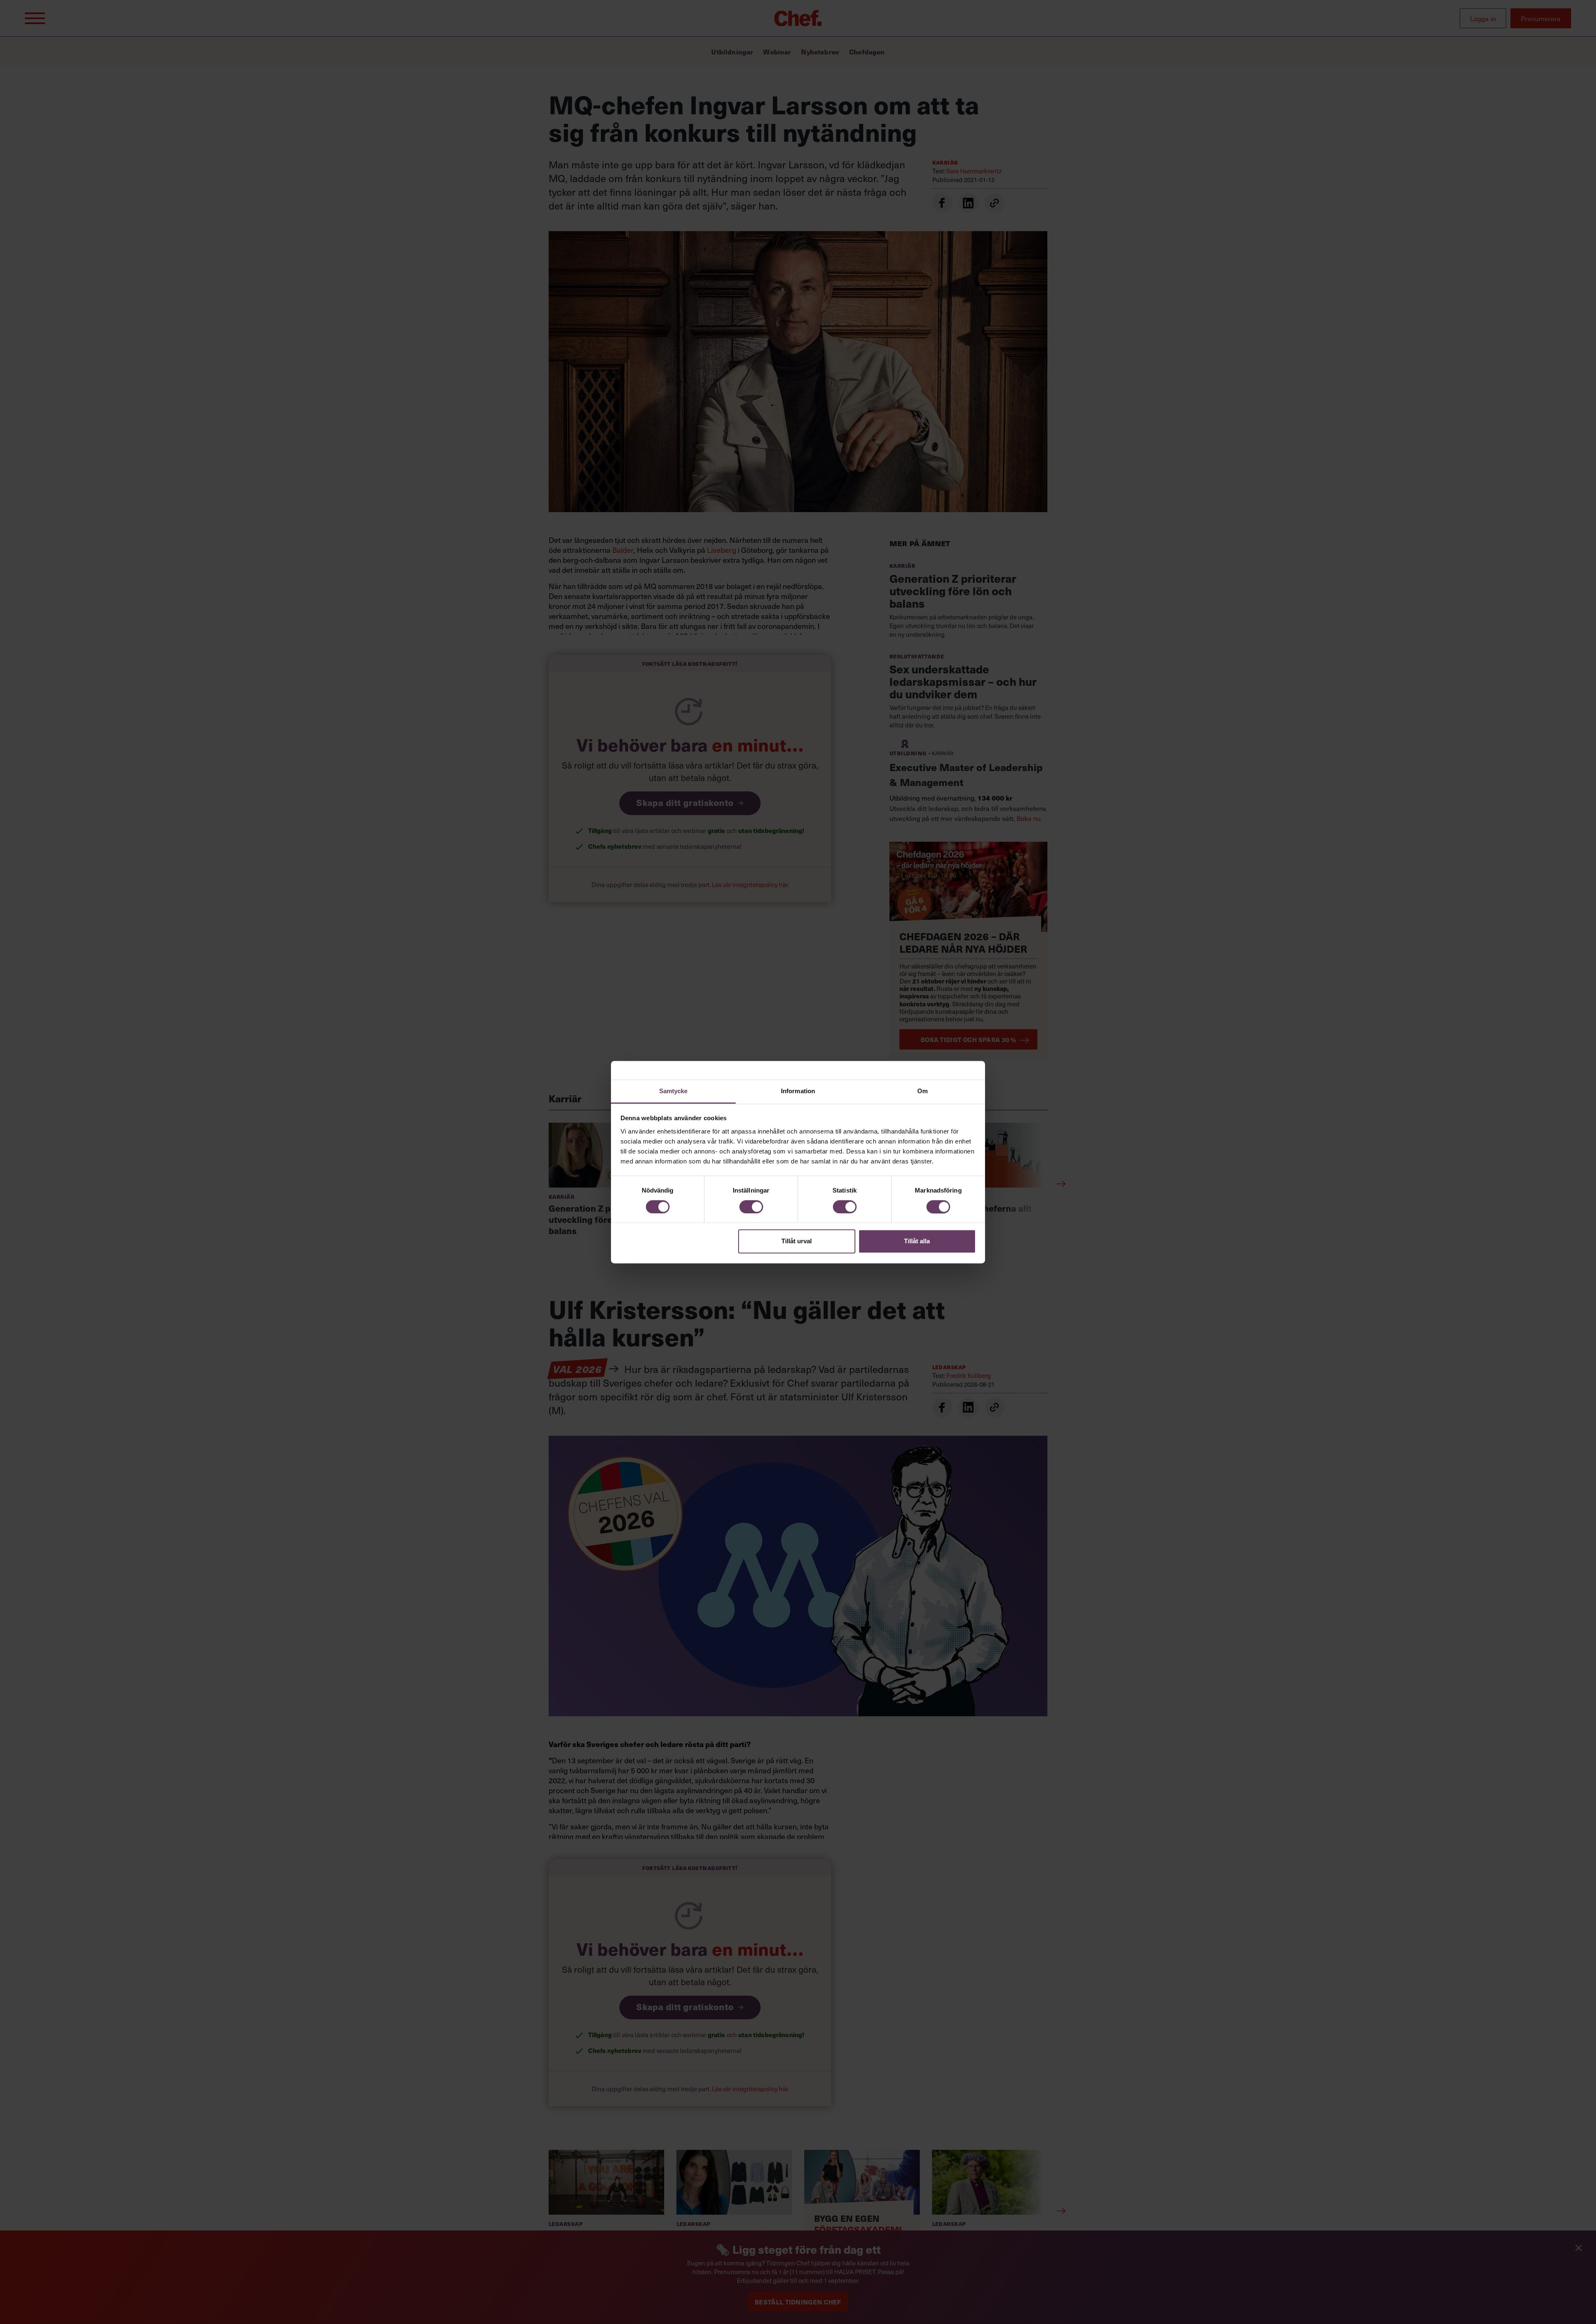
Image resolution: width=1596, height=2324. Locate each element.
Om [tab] (922, 1091)
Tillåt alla (917, 1241)
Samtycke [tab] (674, 1091)
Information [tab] (798, 1091)
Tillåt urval (797, 1241)
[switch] (751, 1207)
